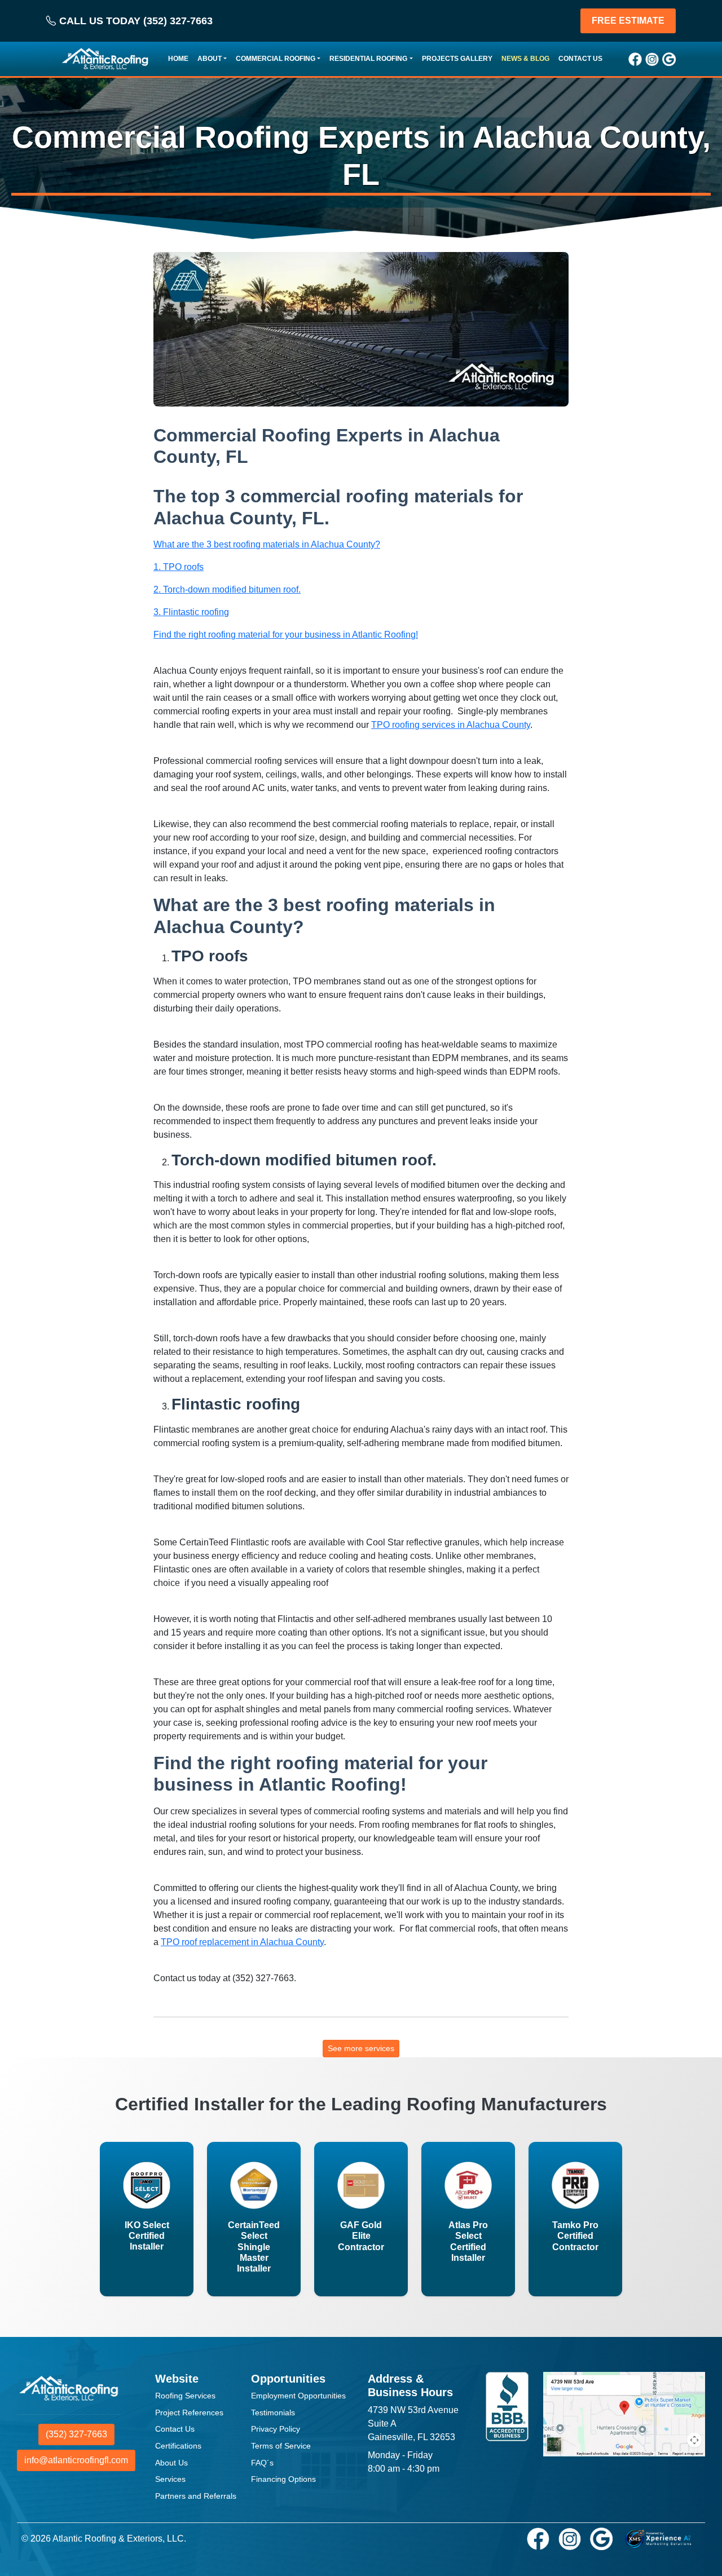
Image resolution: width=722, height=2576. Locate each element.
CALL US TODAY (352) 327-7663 (135, 21)
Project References (189, 2412)
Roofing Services (185, 2396)
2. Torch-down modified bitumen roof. (227, 589)
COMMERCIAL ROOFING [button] (276, 59)
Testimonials (273, 2412)
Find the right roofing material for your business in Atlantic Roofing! (286, 635)
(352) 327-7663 (76, 2434)
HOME (178, 59)
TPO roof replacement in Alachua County (242, 1942)
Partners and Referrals (196, 2496)
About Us (171, 2463)
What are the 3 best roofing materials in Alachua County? (267, 544)
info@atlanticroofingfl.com (76, 2460)
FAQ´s (262, 2463)
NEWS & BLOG (525, 59)
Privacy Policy (276, 2429)
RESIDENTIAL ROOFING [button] (368, 59)
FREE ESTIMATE (628, 21)
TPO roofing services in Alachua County (451, 725)
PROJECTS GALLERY (457, 59)
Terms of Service (281, 2446)
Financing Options (283, 2479)
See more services (361, 2048)
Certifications (178, 2446)
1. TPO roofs (179, 567)
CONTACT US (580, 59)
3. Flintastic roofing (191, 612)
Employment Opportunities (298, 2396)
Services (170, 2479)
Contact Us (175, 2429)
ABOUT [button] (210, 59)
